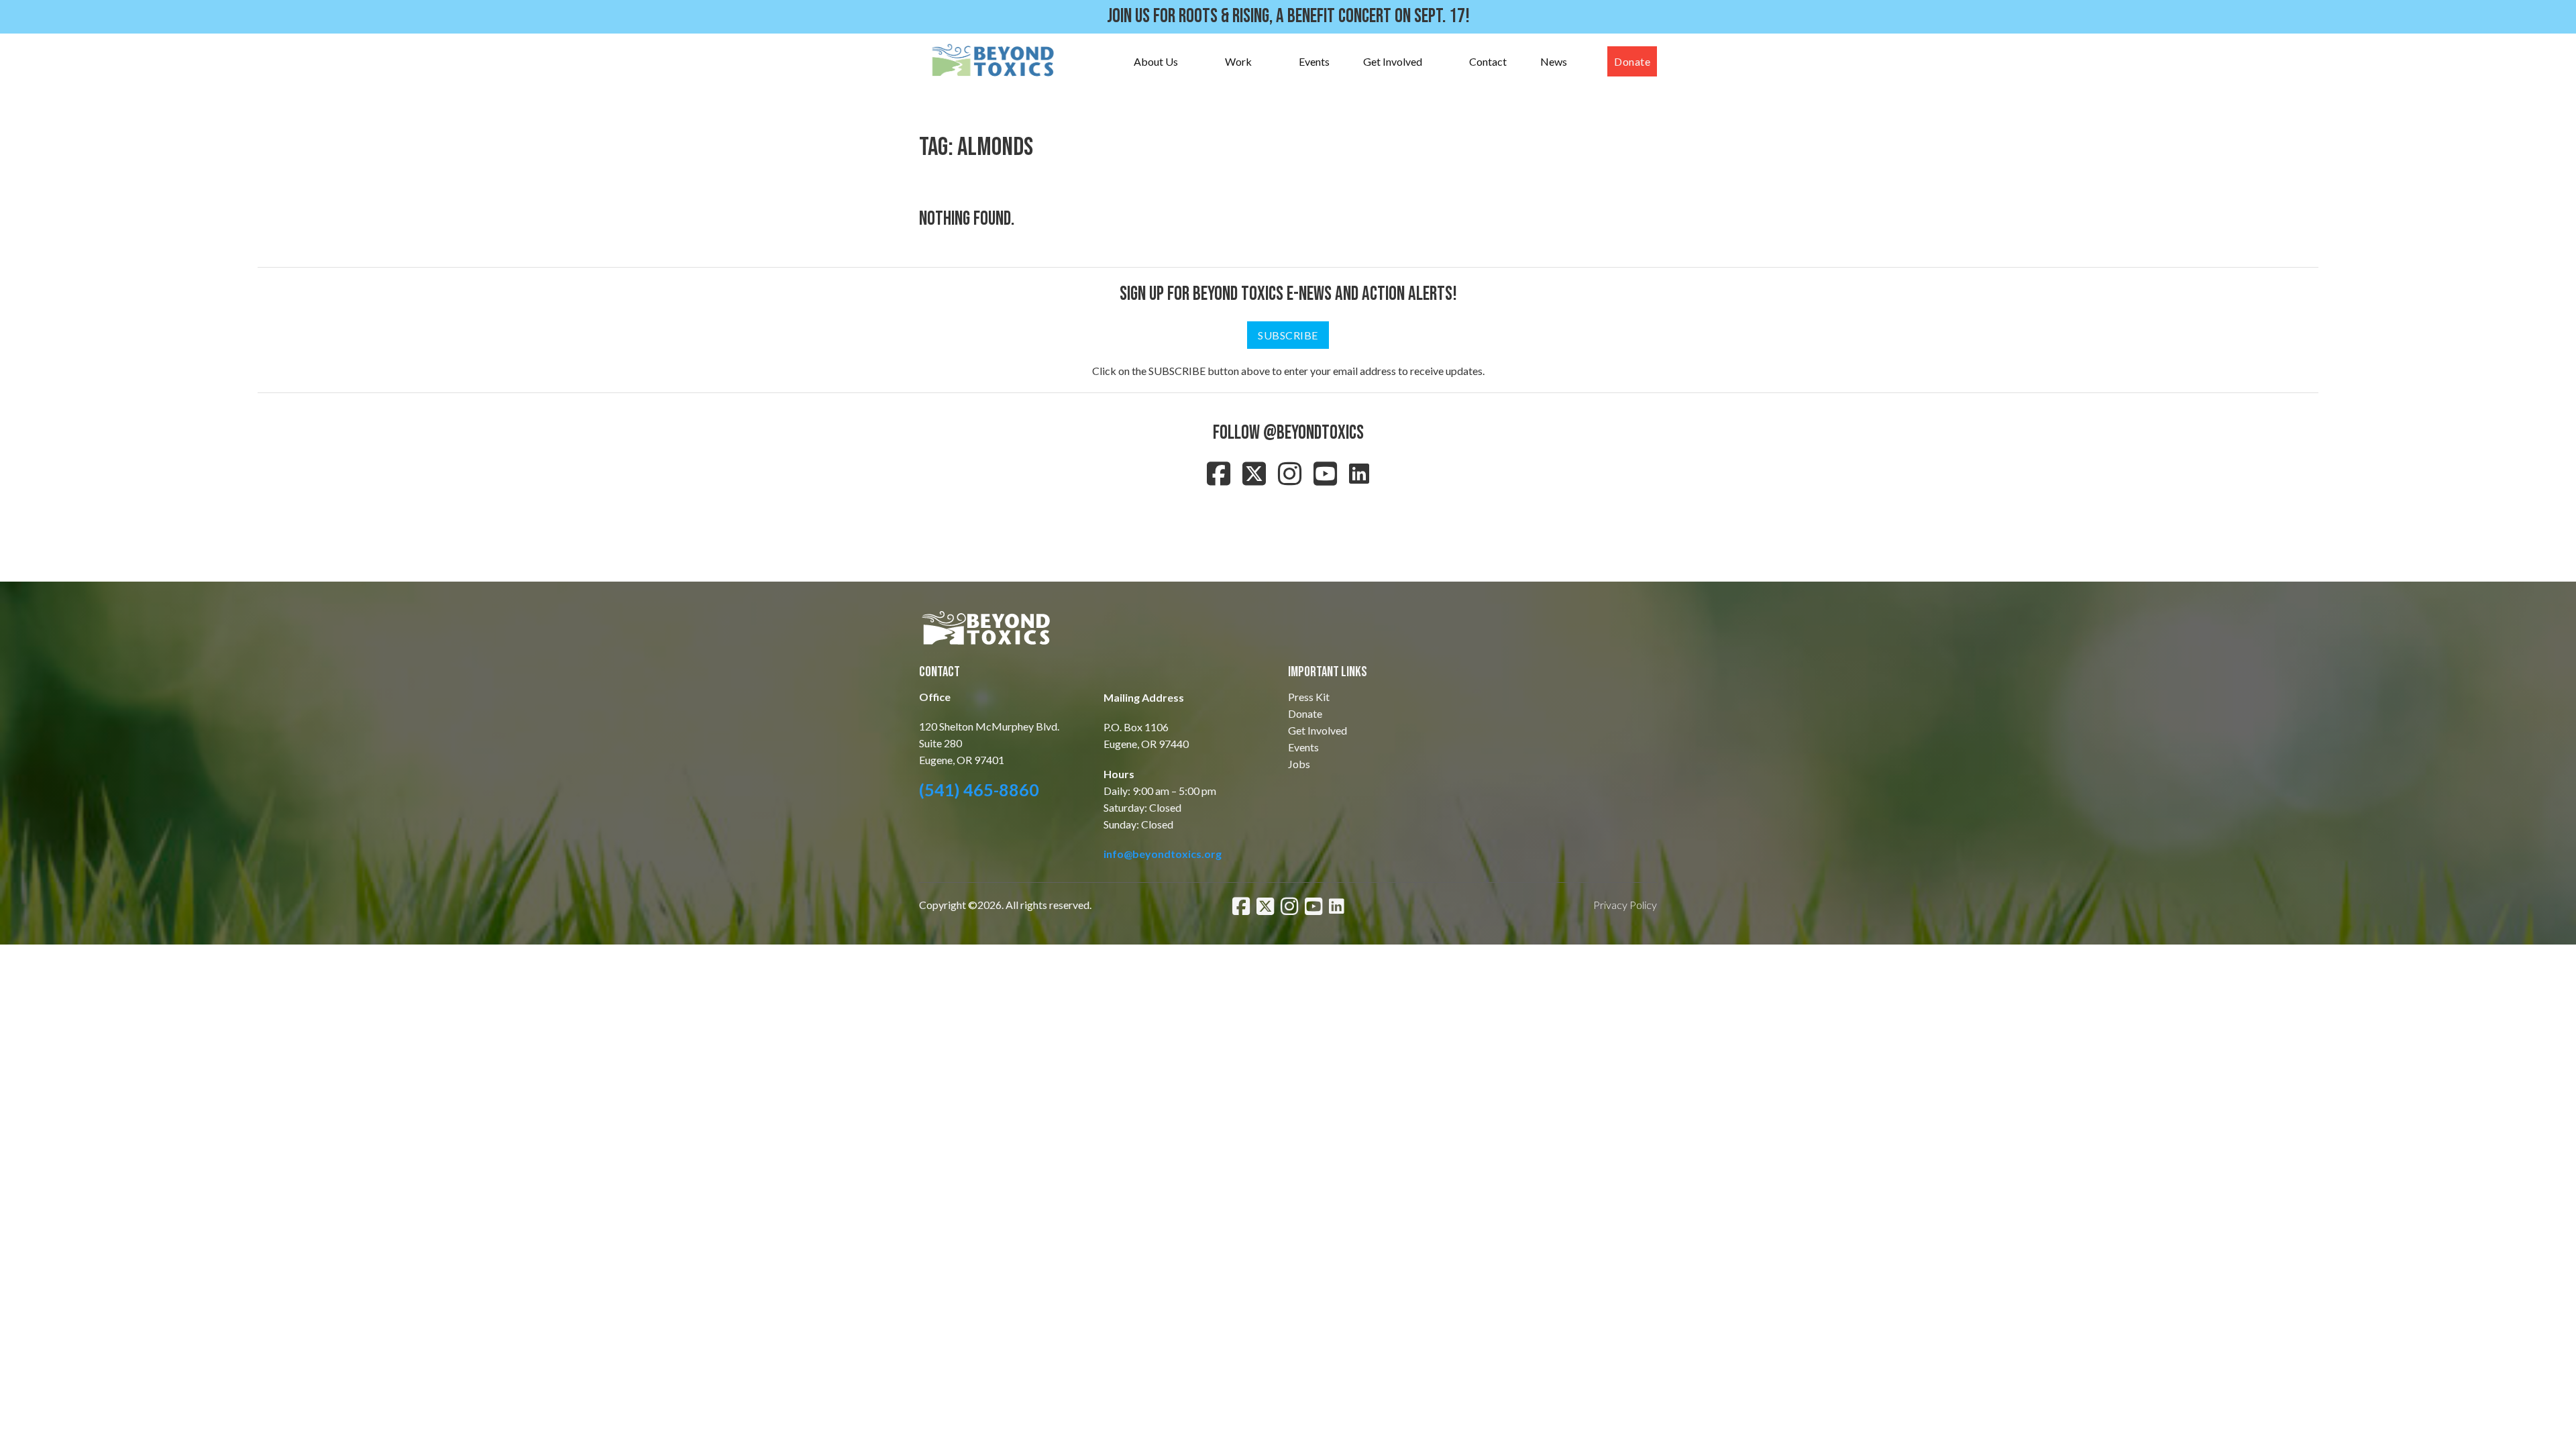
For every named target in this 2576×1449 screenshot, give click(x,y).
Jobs (1299, 764)
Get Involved (1393, 61)
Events (1314, 61)
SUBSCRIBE (1288, 335)
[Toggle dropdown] (1191, 62)
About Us (1156, 61)
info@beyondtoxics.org (1163, 854)
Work (1238, 61)
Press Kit (1309, 697)
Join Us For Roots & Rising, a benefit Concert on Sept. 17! (1288, 16)
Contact (1488, 61)
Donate (1632, 61)
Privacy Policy (1625, 905)
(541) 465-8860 (979, 790)
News (1554, 61)
